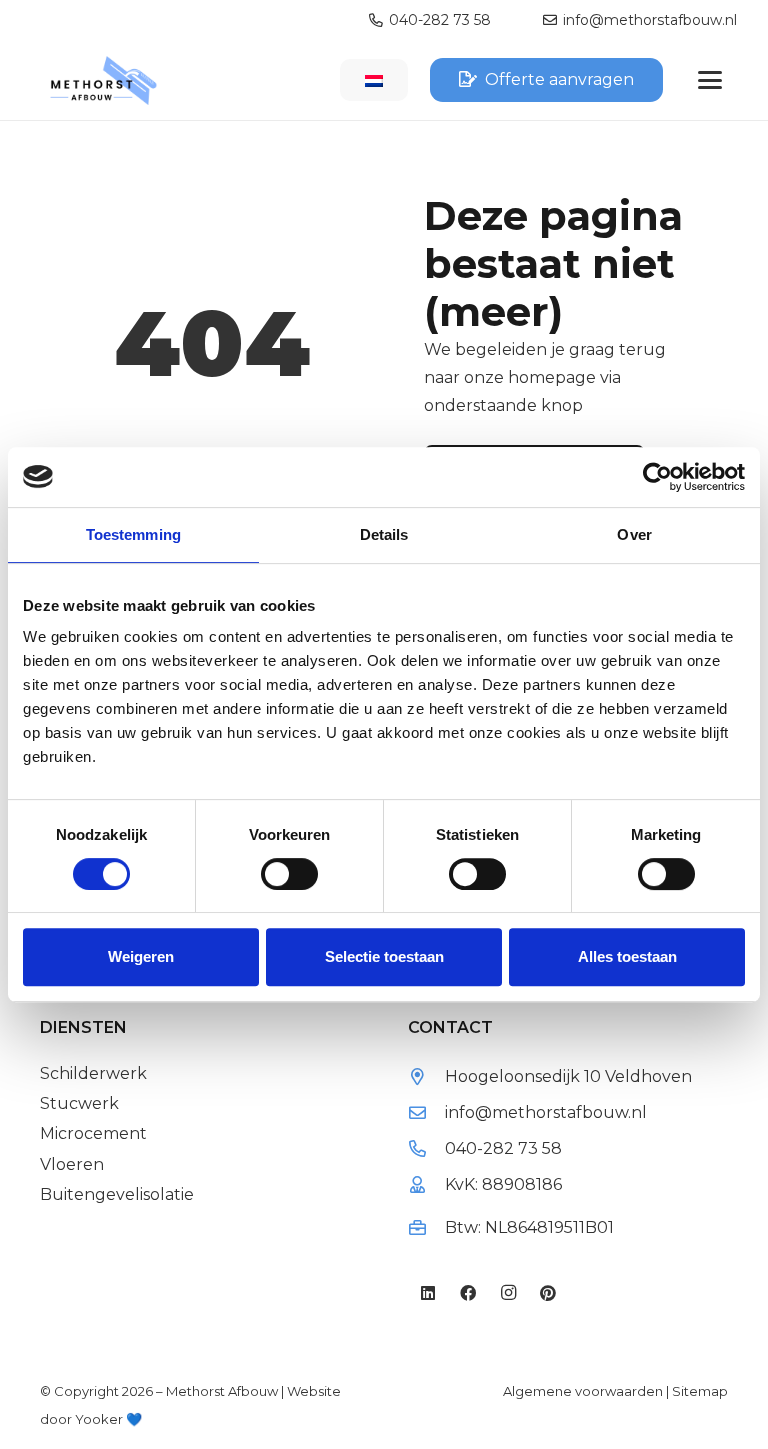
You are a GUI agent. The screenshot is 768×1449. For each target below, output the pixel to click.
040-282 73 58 (503, 1148)
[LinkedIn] (428, 1293)
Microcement (93, 1133)
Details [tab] (384, 534)
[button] (710, 80)
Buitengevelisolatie (117, 1194)
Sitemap (700, 1391)
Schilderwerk (93, 1073)
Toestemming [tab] (133, 534)
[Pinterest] (548, 1293)
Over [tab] (634, 534)
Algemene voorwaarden (583, 1391)
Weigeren (141, 956)
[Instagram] (508, 1293)
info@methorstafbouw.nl (546, 1112)
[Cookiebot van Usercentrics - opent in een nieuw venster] (657, 477)
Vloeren (72, 1164)
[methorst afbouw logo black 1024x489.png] (103, 80)
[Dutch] (374, 82)
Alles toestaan (627, 956)
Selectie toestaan (384, 956)
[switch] (289, 874)
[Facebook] (468, 1293)
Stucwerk (79, 1103)
